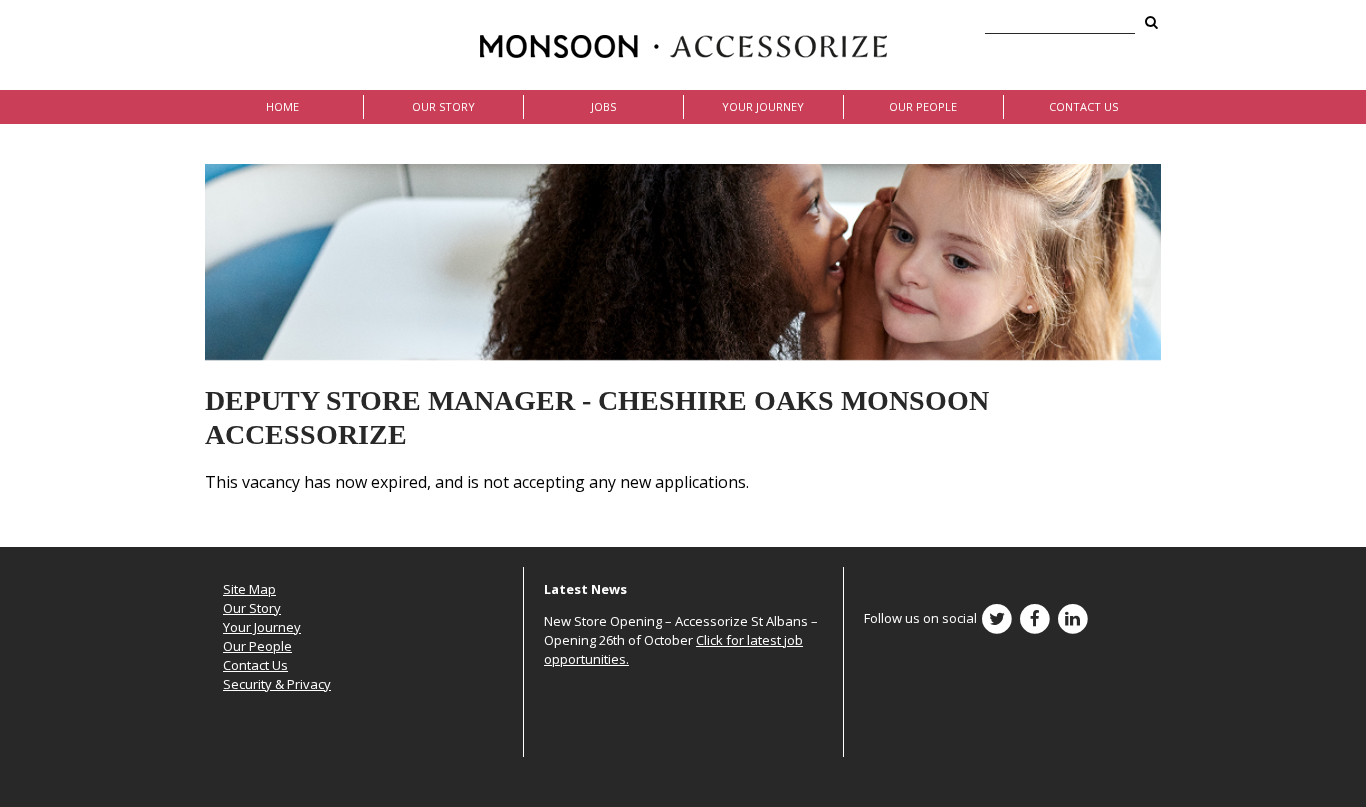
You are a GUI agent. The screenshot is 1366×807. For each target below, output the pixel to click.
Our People (923, 106)
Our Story (443, 106)
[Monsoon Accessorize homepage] (683, 45)
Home (282, 106)
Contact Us (1083, 106)
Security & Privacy (277, 684)
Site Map (249, 589)
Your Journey (763, 106)
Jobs (603, 106)
